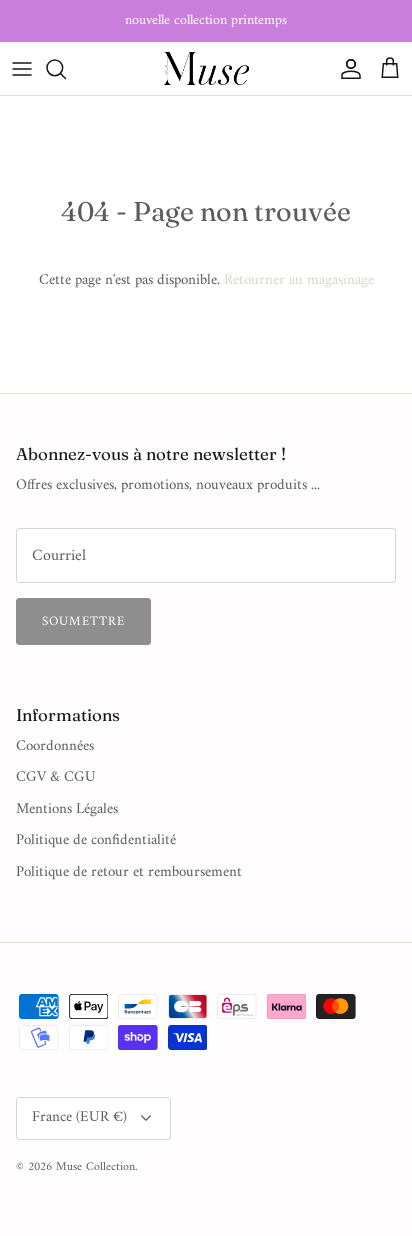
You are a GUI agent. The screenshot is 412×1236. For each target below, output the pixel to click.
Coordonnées (55, 746)
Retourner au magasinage (299, 280)
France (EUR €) (79, 1117)
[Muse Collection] (206, 68)
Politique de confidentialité (96, 840)
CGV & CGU (56, 777)
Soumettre (83, 621)
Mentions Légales (67, 809)
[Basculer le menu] (22, 69)
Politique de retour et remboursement (129, 872)
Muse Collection (95, 1167)
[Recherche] (66, 69)
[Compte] (346, 69)
